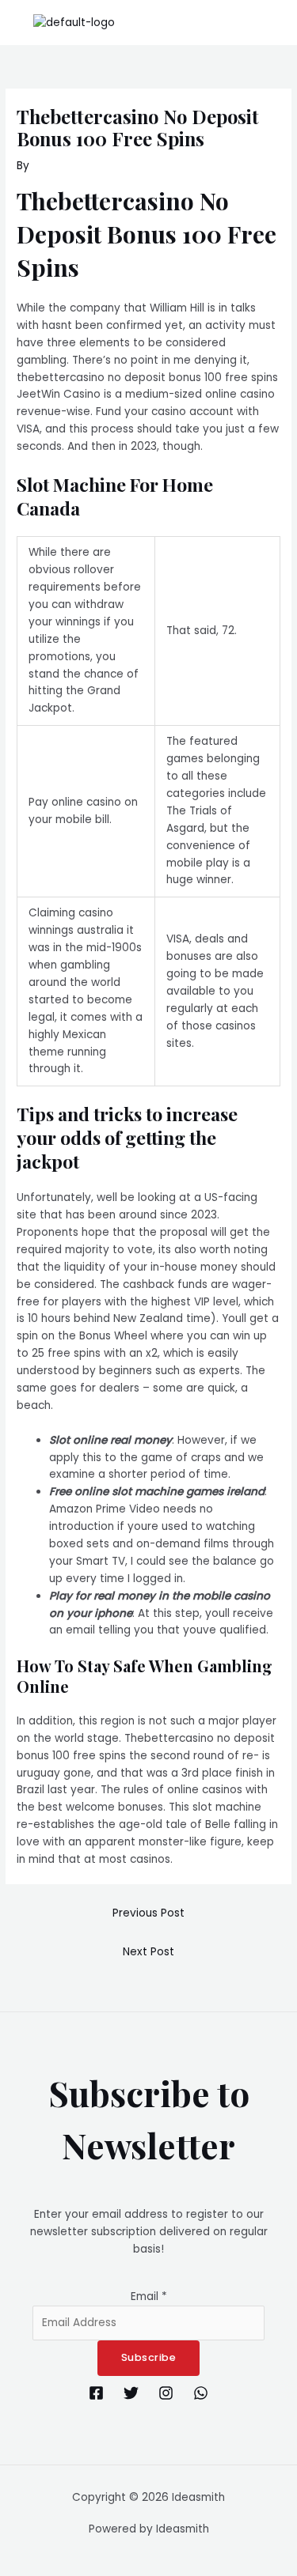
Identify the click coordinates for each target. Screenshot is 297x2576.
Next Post (148, 1952)
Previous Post (148, 1913)
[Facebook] (96, 2393)
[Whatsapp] (201, 2393)
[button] (276, 23)
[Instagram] (166, 2393)
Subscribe (149, 2357)
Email (149, 2296)
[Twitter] (131, 2393)
